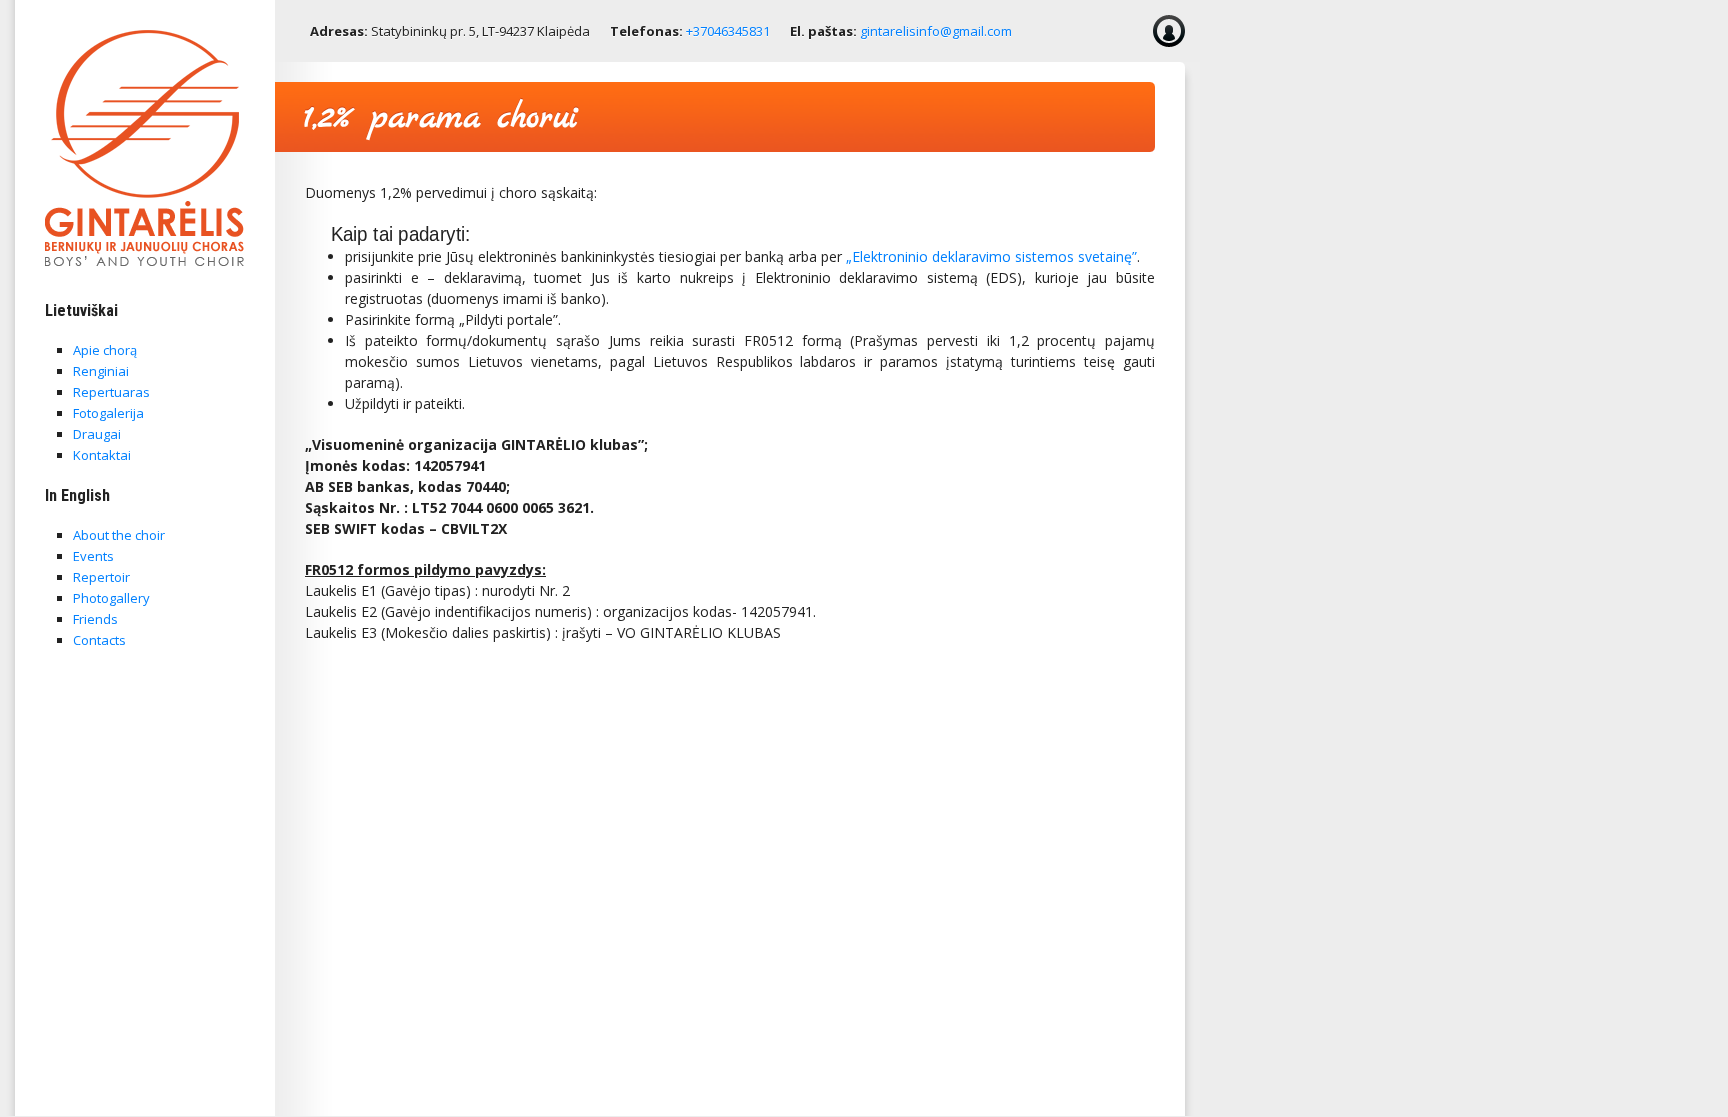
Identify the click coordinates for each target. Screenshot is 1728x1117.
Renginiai (101, 371)
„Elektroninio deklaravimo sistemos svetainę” (991, 256)
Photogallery (111, 598)
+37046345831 (728, 31)
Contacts (99, 640)
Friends (95, 619)
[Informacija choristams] (1169, 31)
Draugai (97, 434)
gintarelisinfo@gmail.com (936, 31)
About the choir (119, 535)
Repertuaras (111, 392)
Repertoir (101, 577)
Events (93, 556)
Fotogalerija (108, 413)
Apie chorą (105, 350)
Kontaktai (102, 455)
